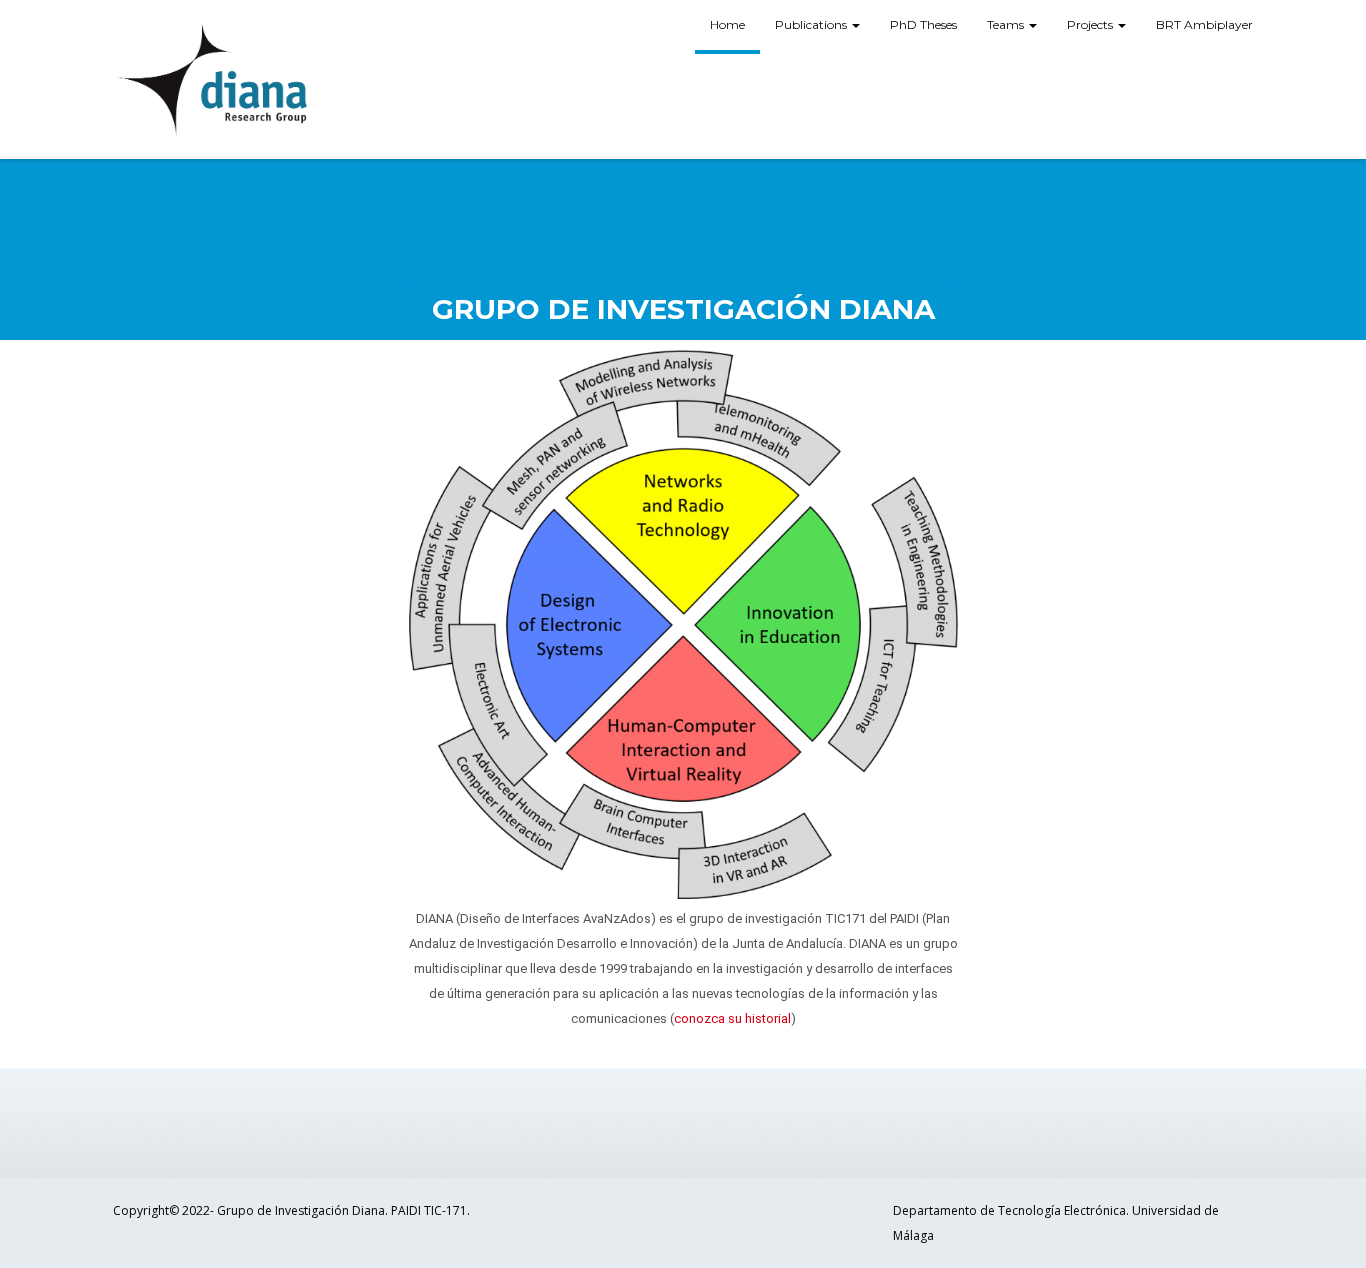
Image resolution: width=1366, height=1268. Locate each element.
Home (727, 24)
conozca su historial (732, 1018)
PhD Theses (923, 24)
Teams (1007, 24)
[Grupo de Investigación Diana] (213, 79)
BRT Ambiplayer (1204, 24)
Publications (812, 24)
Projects (1091, 24)
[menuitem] (727, 27)
